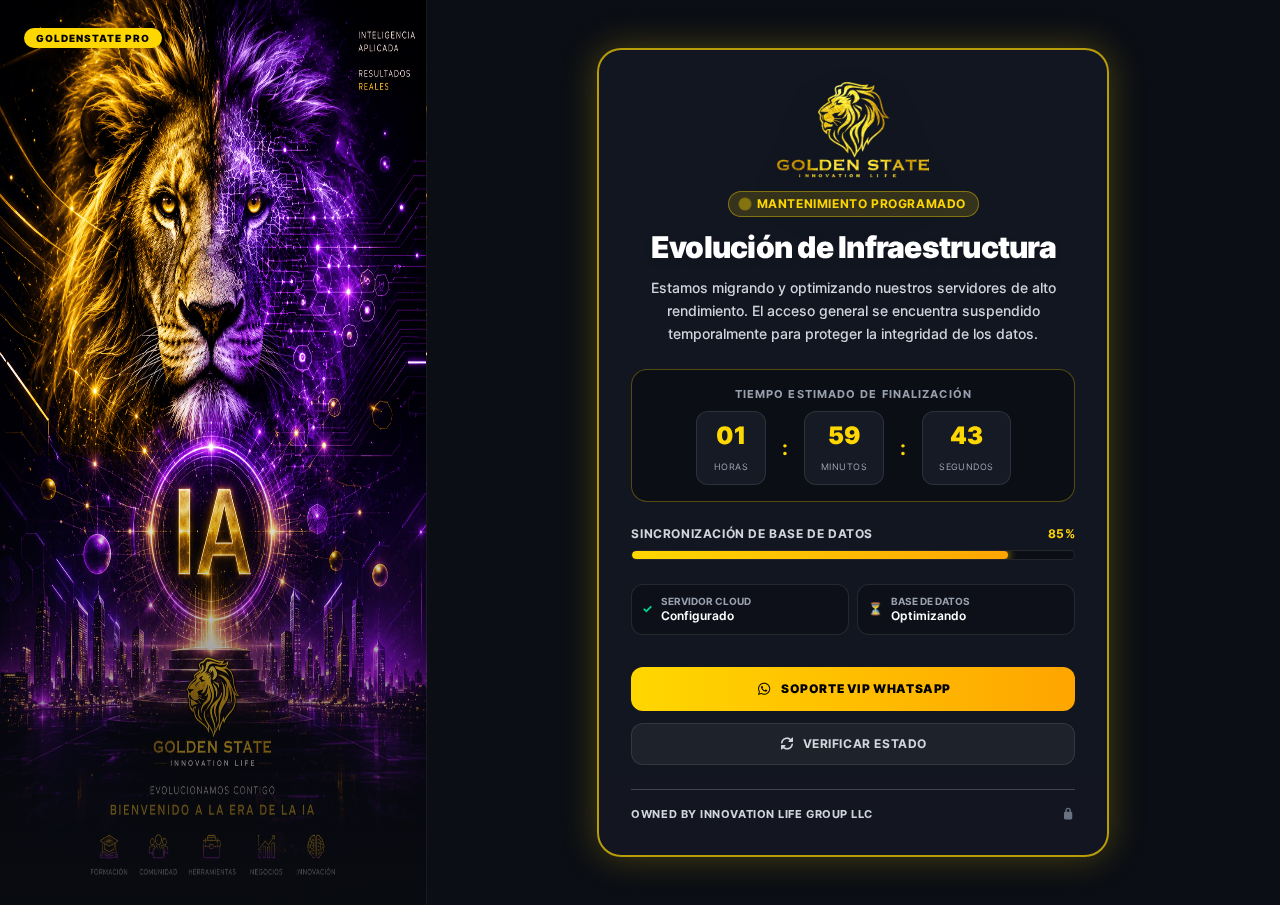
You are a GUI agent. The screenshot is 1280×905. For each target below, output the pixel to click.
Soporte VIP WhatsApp (866, 688)
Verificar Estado (865, 743)
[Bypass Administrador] (1069, 814)
